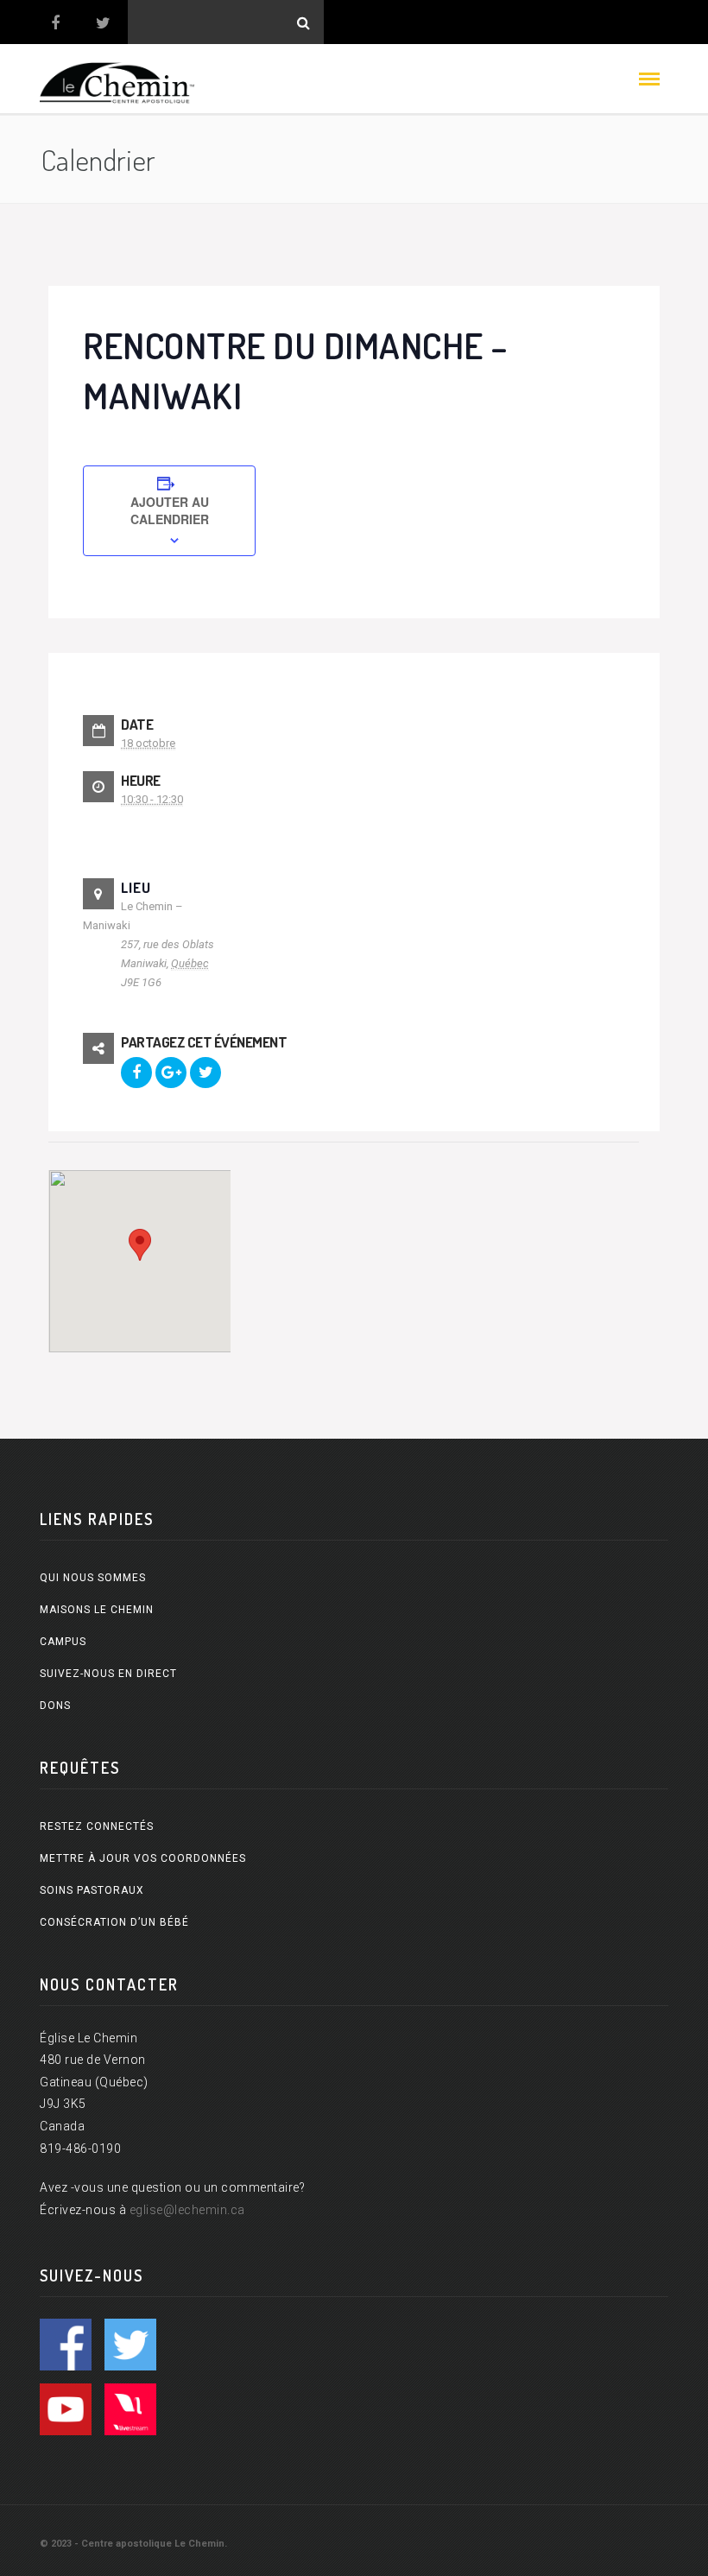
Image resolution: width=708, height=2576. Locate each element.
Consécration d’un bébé (114, 1922)
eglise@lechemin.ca (187, 2210)
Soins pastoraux (92, 1890)
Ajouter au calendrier (170, 510)
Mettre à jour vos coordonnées (143, 1858)
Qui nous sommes (93, 1578)
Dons (55, 1706)
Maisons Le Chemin (97, 1610)
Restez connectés (97, 1826)
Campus (63, 1642)
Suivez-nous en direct (108, 1674)
